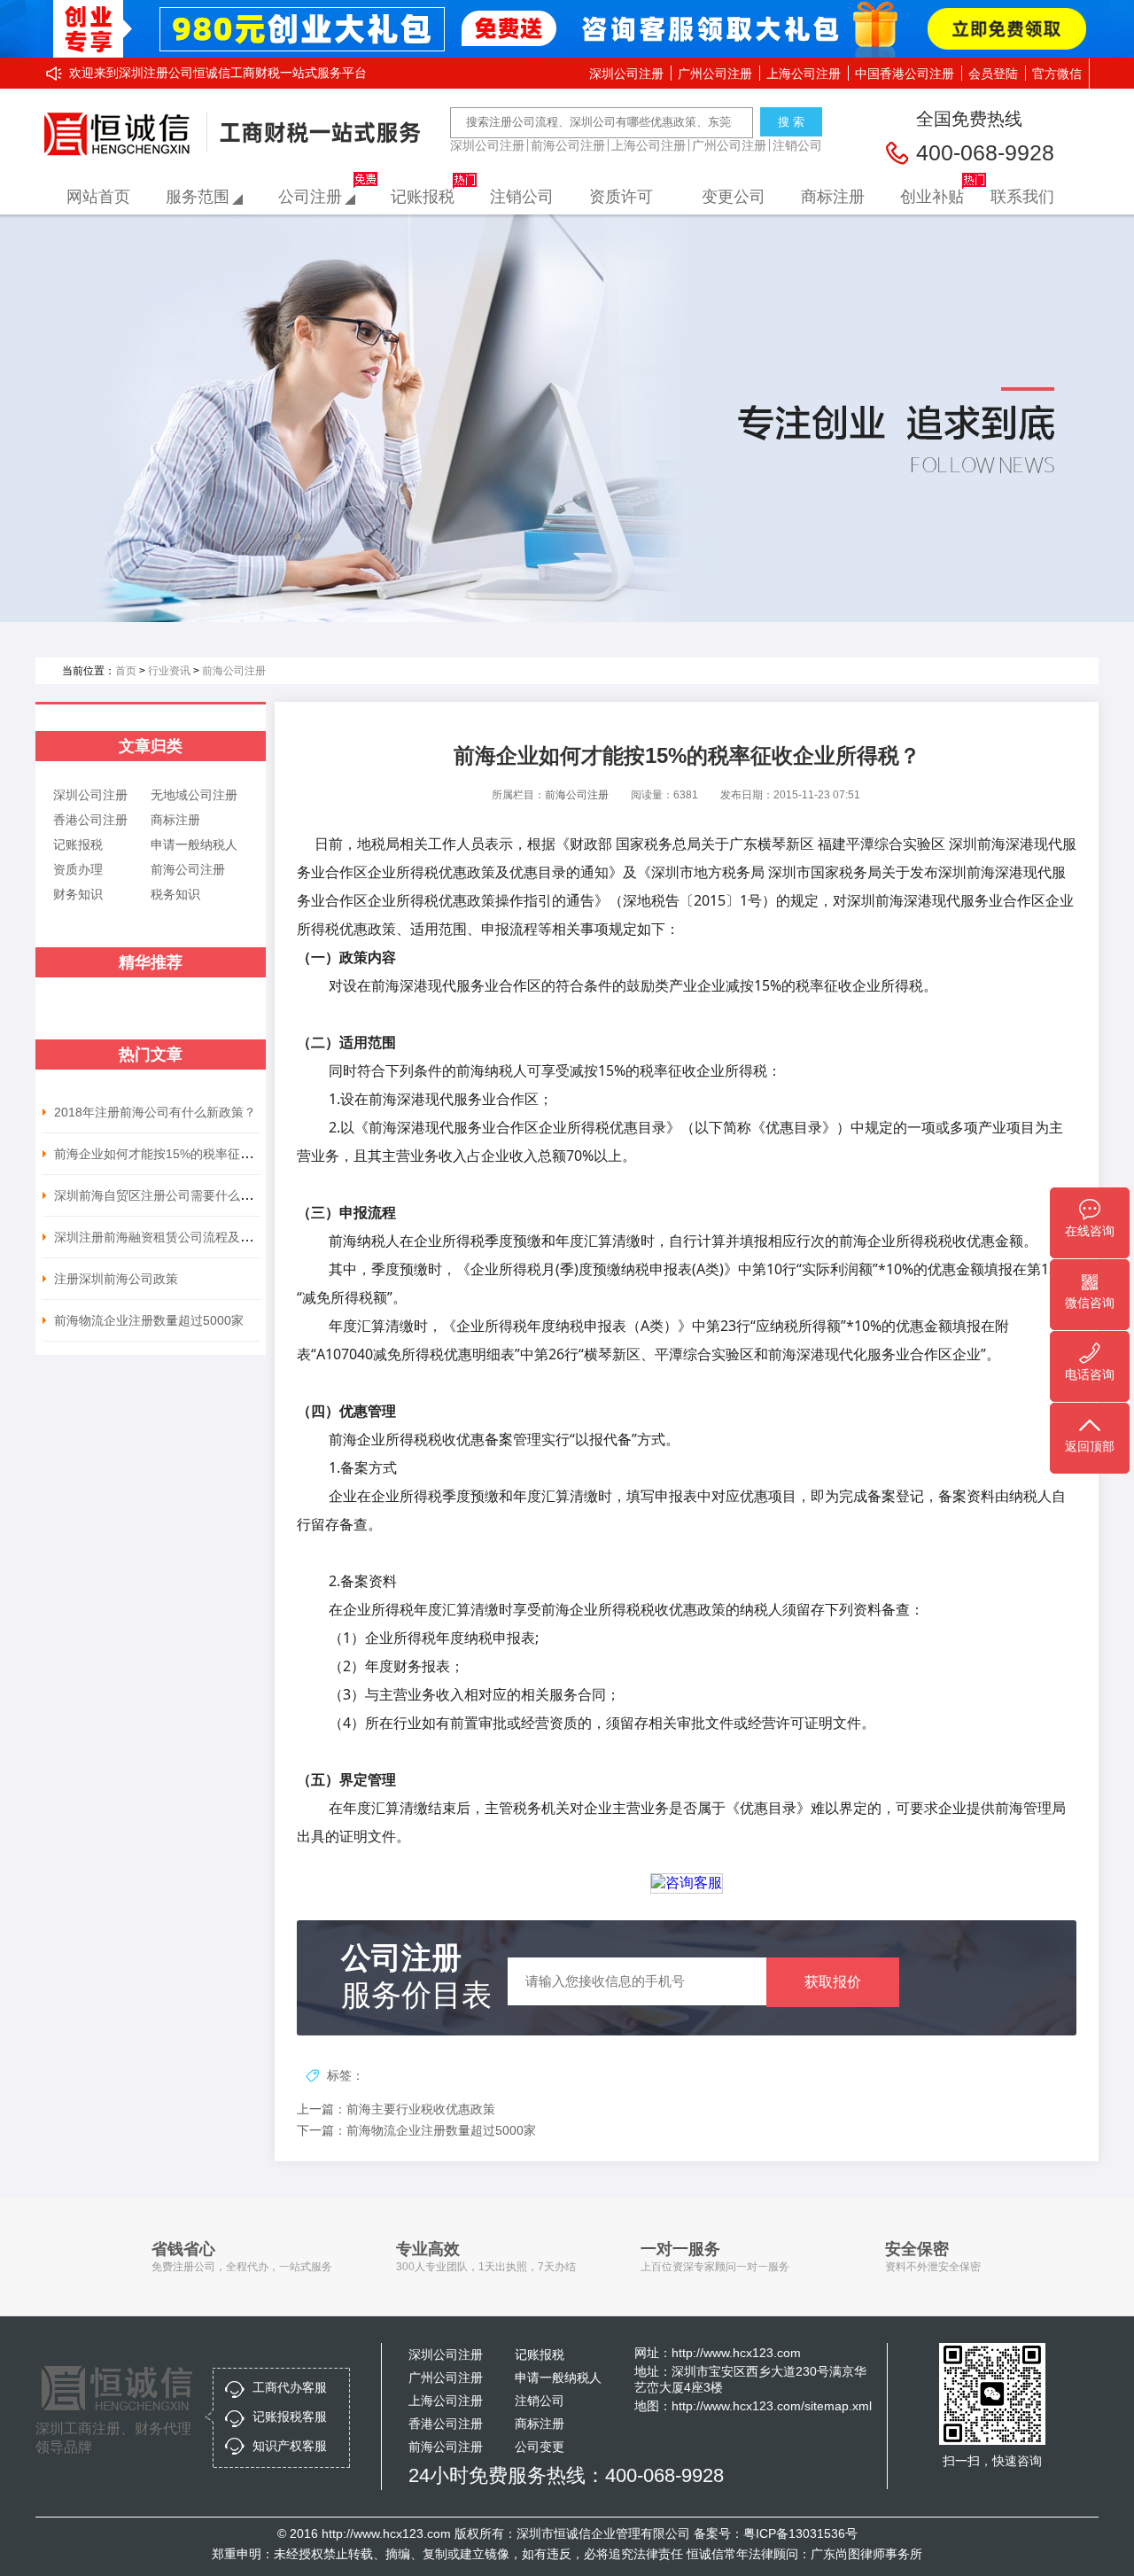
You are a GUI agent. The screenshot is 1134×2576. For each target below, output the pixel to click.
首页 (126, 671)
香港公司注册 (90, 820)
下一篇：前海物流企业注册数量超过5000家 (416, 2130)
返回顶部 (1090, 1446)
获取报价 (833, 1982)
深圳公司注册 (626, 74)
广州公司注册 (715, 74)
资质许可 (621, 197)
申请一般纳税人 (194, 844)
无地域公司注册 (194, 795)
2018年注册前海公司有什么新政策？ (155, 1112)
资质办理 (78, 869)
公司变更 (540, 2447)
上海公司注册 (804, 74)
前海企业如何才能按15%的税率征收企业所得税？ (190, 1154)
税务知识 (175, 894)
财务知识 (78, 894)
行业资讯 (169, 671)
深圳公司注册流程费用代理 (122, 135)
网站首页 (98, 197)
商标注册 (833, 197)
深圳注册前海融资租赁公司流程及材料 (159, 1237)
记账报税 (423, 197)
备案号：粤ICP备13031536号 (776, 2533)
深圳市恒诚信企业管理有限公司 (603, 2533)
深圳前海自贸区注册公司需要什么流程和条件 (178, 1195)
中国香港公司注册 (905, 74)
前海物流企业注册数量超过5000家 (149, 1320)
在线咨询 (1090, 1231)
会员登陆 (993, 74)
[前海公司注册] (567, 418)
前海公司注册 (568, 145)
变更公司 (734, 197)
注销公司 (797, 145)
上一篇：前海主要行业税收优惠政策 (396, 2109)
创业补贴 (932, 197)
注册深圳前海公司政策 (116, 1279)
